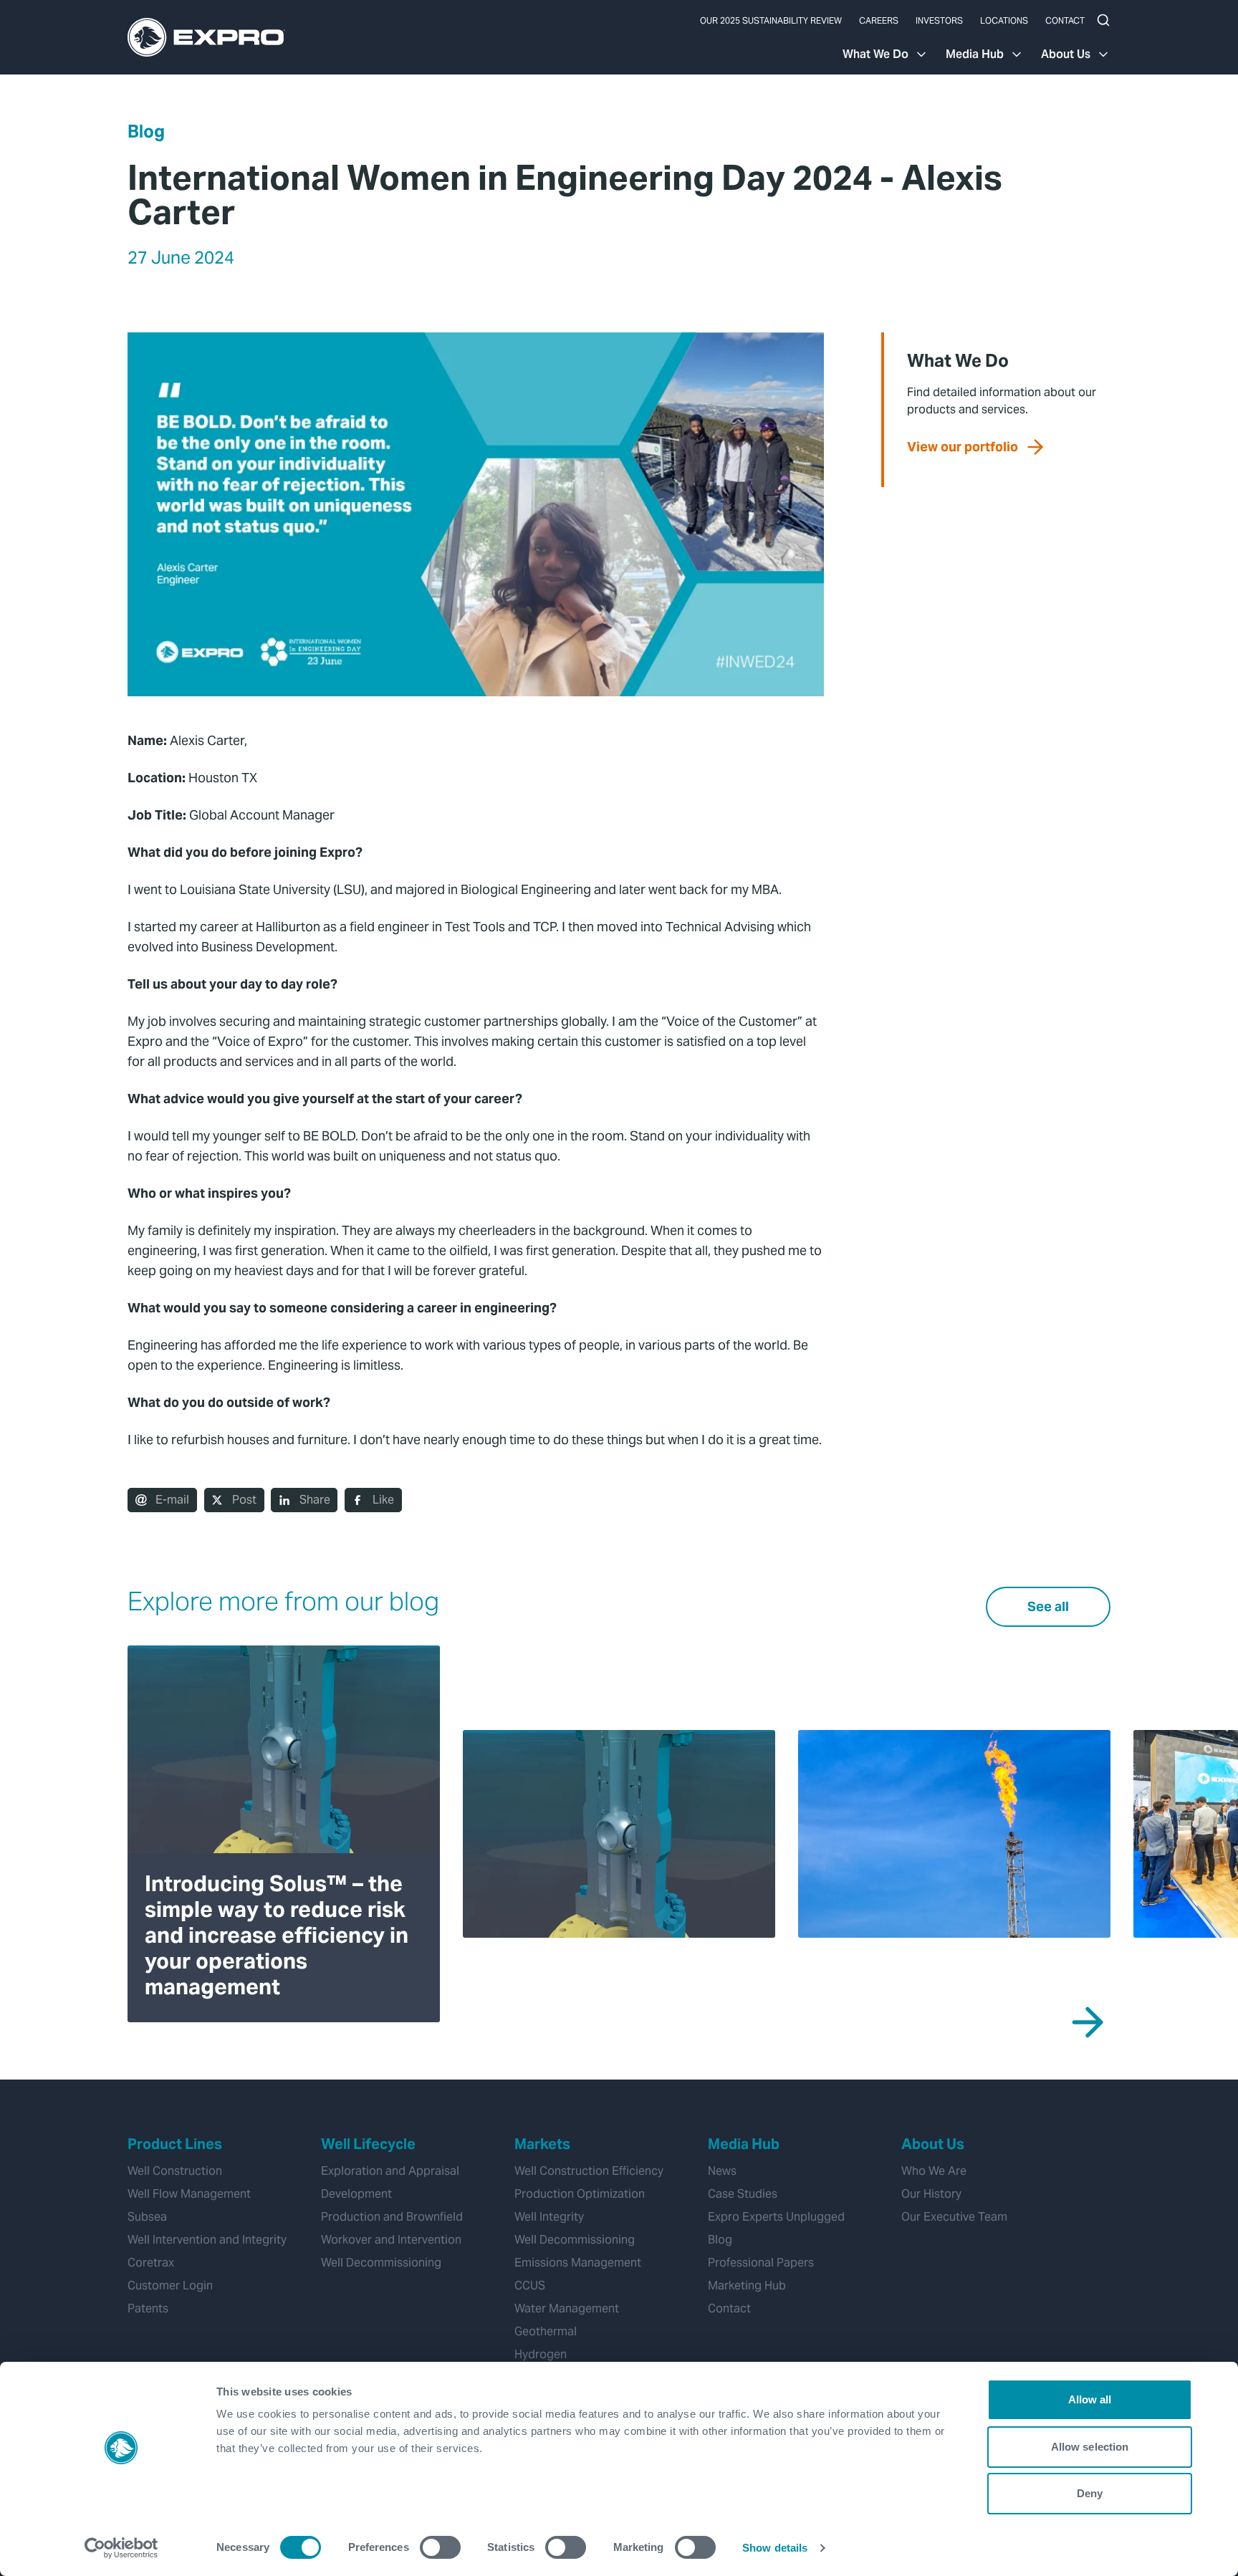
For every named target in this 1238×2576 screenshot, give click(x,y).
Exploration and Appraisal (390, 2171)
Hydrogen (541, 2354)
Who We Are (934, 2171)
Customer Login (170, 2286)
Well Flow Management (189, 2194)
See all (1048, 1606)
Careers (879, 20)
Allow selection (1090, 2447)
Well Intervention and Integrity (207, 2240)
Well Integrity (549, 2217)
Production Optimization (580, 2194)
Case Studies (743, 2194)
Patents (148, 2308)
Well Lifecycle (368, 2144)
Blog (146, 131)
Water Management (567, 2308)
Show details (775, 2548)
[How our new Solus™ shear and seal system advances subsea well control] (619, 1834)
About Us (1066, 54)
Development (356, 2194)
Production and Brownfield (392, 2217)
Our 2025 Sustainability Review (771, 20)
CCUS (530, 2286)
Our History (931, 2194)
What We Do (875, 54)
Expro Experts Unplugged (776, 2217)
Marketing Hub (747, 2286)
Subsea (147, 2217)
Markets (542, 2144)
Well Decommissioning (381, 2263)
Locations (1004, 20)
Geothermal (546, 2331)
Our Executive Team (954, 2217)
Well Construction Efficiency (589, 2171)
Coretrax (151, 2263)
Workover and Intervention (391, 2240)
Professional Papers (761, 2263)
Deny (1090, 2493)
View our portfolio (963, 447)
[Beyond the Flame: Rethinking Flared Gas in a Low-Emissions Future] (954, 1834)
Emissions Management (578, 2263)
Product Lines (175, 2144)
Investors (939, 20)
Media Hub (975, 54)
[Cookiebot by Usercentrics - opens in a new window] (121, 2548)
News (722, 2171)
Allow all (1090, 2399)
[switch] (440, 2547)
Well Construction (175, 2171)
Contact (1065, 20)
